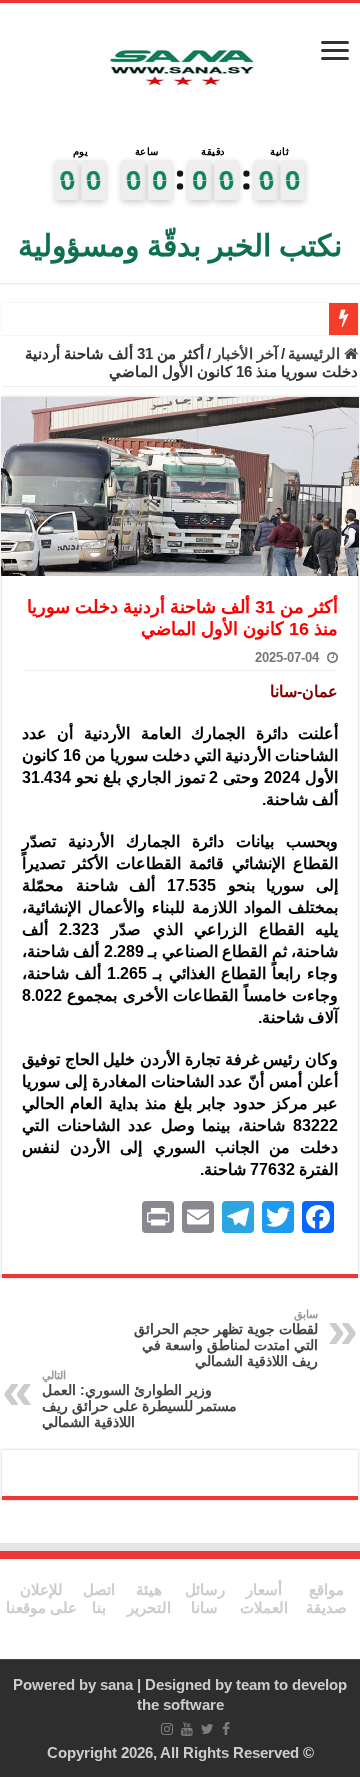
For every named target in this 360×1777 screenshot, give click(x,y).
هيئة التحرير (149, 1598)
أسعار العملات (264, 1598)
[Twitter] (207, 1729)
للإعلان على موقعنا (41, 1598)
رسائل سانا (205, 1598)
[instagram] (167, 1729)
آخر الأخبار (246, 353)
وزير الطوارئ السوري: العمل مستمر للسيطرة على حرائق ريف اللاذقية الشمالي (139, 1399)
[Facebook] (226, 1729)
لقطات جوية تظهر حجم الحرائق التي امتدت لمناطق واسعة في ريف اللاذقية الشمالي (226, 1338)
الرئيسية (316, 353)
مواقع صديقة (326, 1598)
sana (116, 1684)
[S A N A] (180, 68)
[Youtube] (187, 1729)
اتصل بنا (99, 1598)
